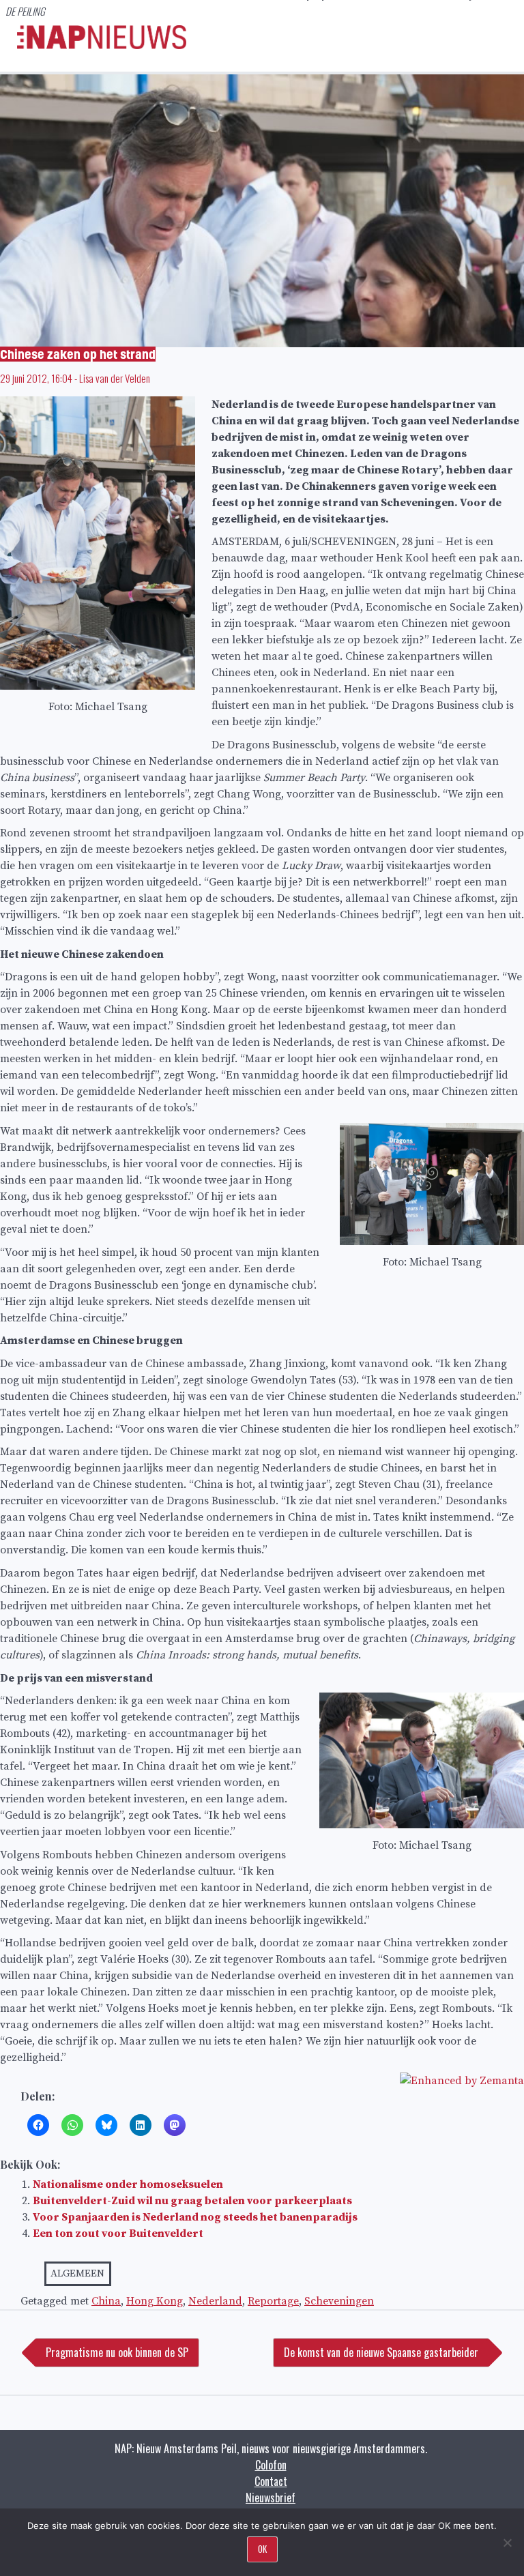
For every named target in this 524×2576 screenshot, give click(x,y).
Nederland (215, 2301)
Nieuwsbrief (271, 2498)
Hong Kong (155, 2301)
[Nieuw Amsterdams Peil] (102, 46)
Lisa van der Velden (115, 378)
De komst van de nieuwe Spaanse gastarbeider (381, 2352)
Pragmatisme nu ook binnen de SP (117, 2352)
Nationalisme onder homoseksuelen (128, 2184)
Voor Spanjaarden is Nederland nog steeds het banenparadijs (195, 2217)
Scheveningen (339, 2301)
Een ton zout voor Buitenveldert (118, 2234)
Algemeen (77, 2273)
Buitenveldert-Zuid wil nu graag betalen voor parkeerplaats (192, 2201)
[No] (507, 2543)
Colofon (271, 2465)
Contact (271, 2481)
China (106, 2301)
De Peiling (25, 11)
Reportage (273, 2301)
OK (262, 2549)
